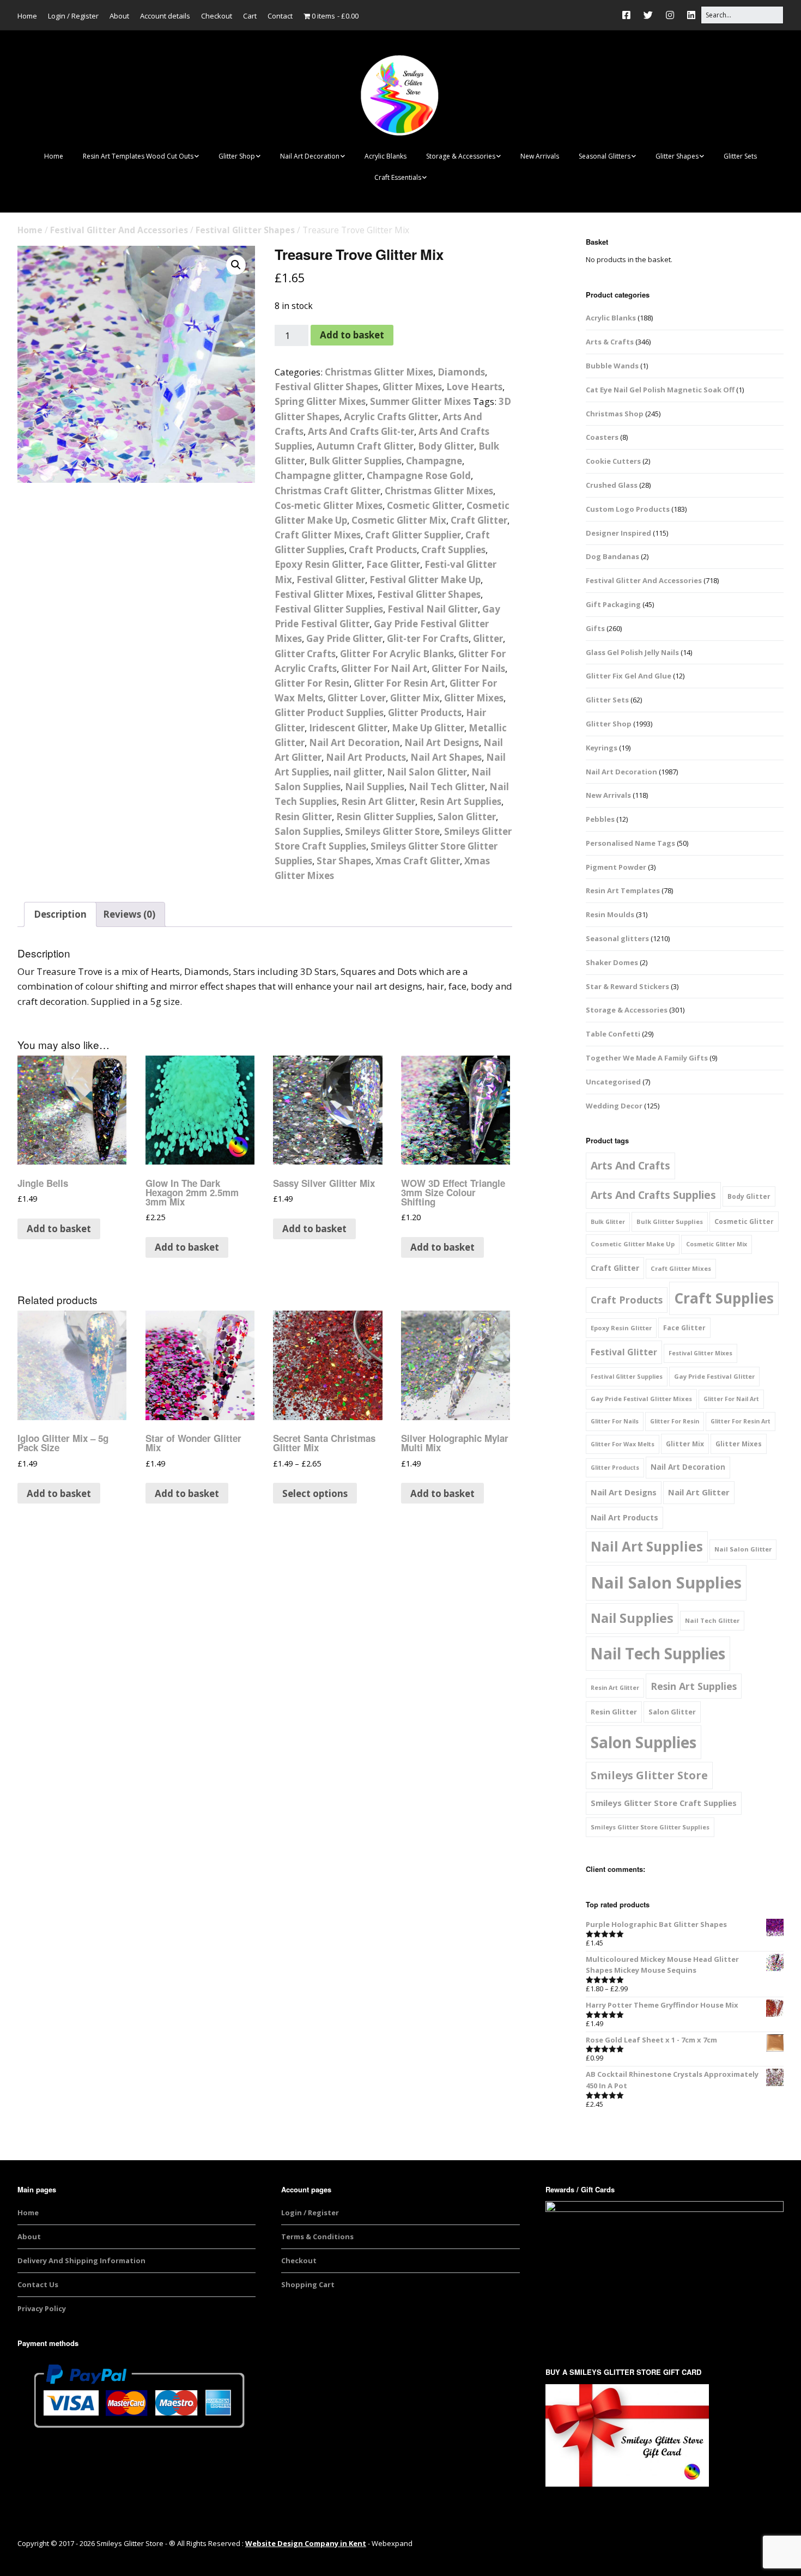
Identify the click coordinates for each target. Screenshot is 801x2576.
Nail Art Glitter (699, 1492)
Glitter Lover (357, 698)
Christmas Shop (615, 414)
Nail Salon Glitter (427, 772)
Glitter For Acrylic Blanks (397, 654)
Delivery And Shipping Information (81, 2260)
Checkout (217, 16)
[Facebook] (629, 15)
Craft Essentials (398, 177)
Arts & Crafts (610, 342)
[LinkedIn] (691, 15)
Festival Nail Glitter (433, 609)
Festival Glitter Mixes (324, 594)
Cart (250, 16)
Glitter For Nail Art (384, 668)
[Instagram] (670, 15)
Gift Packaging (613, 604)
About (119, 16)
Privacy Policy (42, 2308)
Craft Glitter (479, 520)
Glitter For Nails (468, 668)
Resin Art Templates (623, 890)
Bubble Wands (612, 366)
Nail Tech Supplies (658, 1653)
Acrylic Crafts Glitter (391, 417)
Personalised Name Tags (630, 843)
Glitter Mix (415, 698)
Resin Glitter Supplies (385, 817)
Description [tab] (60, 914)
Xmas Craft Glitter (418, 861)
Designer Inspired (618, 533)
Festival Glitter (331, 580)
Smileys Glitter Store (392, 831)
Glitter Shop (237, 156)
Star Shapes (344, 861)
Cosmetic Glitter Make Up (633, 1244)
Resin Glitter (303, 817)
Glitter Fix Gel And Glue (629, 676)
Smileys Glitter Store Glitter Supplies (650, 1827)
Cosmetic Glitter (424, 505)
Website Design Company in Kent (306, 2543)
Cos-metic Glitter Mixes (329, 505)
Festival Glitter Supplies (329, 609)
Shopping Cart (308, 2284)
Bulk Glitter (608, 1222)
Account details (165, 16)
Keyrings (602, 748)
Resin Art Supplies (460, 801)
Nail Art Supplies (647, 1546)
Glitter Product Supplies (329, 713)
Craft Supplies (453, 550)
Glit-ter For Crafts (428, 638)
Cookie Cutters (613, 461)
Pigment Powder (616, 867)
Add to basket (352, 335)
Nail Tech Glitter (447, 787)
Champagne (434, 461)
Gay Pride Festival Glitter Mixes (641, 1399)
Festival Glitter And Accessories (119, 230)
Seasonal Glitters (605, 156)
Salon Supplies (308, 831)
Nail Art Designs (442, 743)
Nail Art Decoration (310, 156)
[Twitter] (648, 15)
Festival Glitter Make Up (425, 580)
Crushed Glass (612, 485)
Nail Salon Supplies (666, 1583)
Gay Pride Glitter (344, 638)
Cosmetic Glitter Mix (399, 520)
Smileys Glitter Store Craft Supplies (664, 1803)
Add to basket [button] (59, 1229)
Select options (315, 1493)
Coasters (602, 437)
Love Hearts (474, 387)
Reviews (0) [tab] (129, 914)
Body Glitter (446, 446)
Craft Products (383, 550)
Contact (280, 16)
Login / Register (73, 16)
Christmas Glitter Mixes (379, 372)
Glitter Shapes (677, 156)
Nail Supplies (375, 787)
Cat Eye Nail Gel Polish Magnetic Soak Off (660, 390)
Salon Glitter (467, 817)
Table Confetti (613, 1034)
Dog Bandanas (612, 556)
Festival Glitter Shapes (245, 230)
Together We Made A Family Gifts (647, 1058)
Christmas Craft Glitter (327, 491)
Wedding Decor (614, 1106)
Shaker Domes (612, 962)
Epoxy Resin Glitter (318, 564)
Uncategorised (613, 1082)
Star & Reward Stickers (627, 986)
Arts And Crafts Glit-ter (361, 431)
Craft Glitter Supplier (413, 535)
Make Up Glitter (428, 728)
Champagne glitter (318, 475)
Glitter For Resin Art (399, 683)
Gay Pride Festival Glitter (714, 1376)
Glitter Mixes (412, 387)
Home (27, 16)
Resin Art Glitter (378, 801)
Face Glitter (393, 564)
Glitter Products (425, 713)
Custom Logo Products (628, 509)
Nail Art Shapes (446, 757)
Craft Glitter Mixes (318, 535)
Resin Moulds (610, 914)
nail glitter (358, 772)
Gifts (595, 628)
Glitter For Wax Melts (623, 1444)
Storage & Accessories (461, 156)
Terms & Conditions (317, 2236)
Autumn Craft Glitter (365, 446)
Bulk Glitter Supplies (355, 461)
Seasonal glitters (617, 938)
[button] (236, 265)
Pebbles (600, 819)
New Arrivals (540, 156)
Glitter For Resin (312, 683)
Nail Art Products (366, 757)
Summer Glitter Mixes (420, 401)
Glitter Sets (740, 156)
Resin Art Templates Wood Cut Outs (138, 156)
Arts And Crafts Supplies (653, 1195)
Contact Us (38, 2284)
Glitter (488, 638)
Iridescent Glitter (348, 728)
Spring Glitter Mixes (320, 401)
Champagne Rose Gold (419, 475)
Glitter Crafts (305, 654)
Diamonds (461, 372)
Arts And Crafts (630, 1165)
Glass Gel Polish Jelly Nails (632, 652)
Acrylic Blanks (386, 156)
